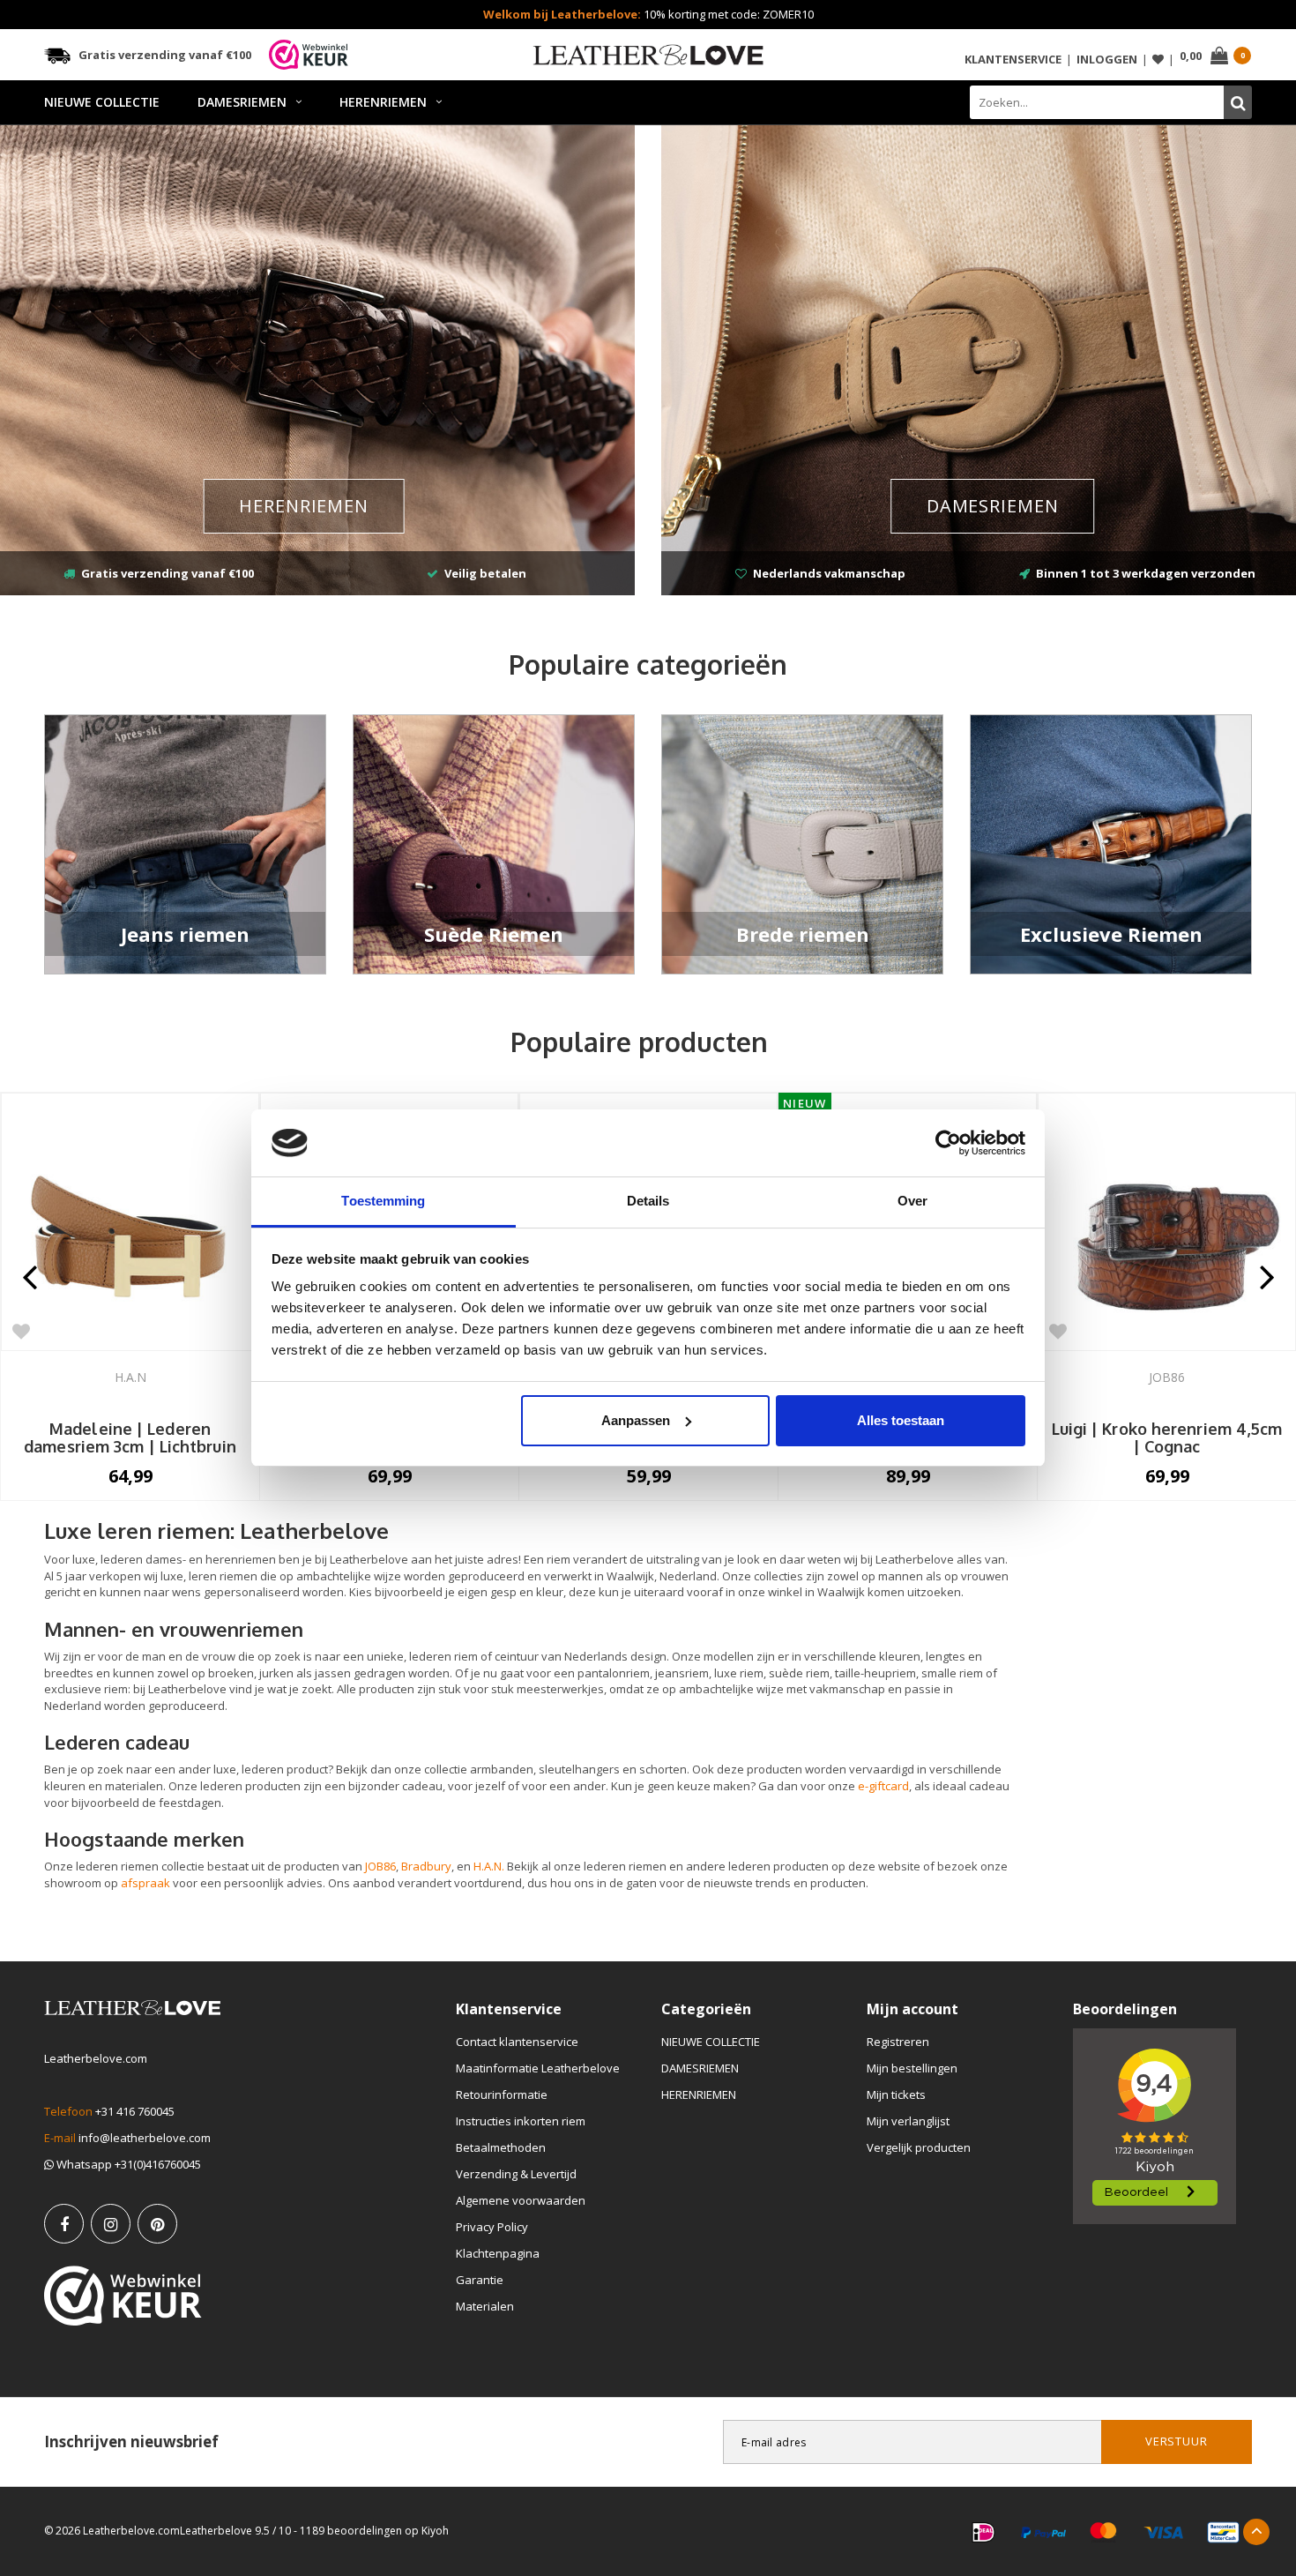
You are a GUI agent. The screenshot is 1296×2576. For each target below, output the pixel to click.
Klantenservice (1013, 59)
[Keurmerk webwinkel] (123, 2296)
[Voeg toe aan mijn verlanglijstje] (21, 1331)
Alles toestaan (901, 1420)
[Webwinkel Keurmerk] (309, 55)
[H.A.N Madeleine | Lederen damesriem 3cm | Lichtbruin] (130, 1222)
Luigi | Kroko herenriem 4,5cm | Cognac (1167, 1438)
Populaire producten (639, 1042)
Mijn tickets (896, 2094)
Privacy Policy (492, 2227)
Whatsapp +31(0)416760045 (127, 2164)
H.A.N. (489, 1866)
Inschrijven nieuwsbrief (131, 2442)
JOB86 (380, 1866)
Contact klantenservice (517, 2042)
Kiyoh (435, 2531)
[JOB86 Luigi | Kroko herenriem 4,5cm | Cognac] (1167, 1222)
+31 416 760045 (135, 2111)
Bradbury (426, 1866)
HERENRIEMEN (383, 102)
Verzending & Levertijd (516, 2174)
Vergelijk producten (919, 2147)
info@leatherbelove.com (145, 2138)
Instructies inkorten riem (521, 2121)
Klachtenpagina (498, 2253)
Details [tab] (648, 1201)
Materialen (485, 2306)
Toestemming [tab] (383, 1201)
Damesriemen (993, 506)
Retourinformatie (502, 2094)
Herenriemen (304, 506)
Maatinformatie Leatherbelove (538, 2068)
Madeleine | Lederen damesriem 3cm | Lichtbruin (130, 1438)
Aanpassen (636, 1420)
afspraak (145, 1883)
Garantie (480, 2280)
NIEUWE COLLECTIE (102, 102)
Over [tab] (912, 1201)
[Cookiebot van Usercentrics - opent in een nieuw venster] (948, 1143)
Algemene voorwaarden (521, 2200)
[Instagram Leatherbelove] (111, 2224)
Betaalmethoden (501, 2147)
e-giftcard (883, 1786)
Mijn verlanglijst (908, 2121)
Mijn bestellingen (912, 2068)
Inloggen (1107, 59)
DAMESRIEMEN (242, 102)
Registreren (898, 2042)
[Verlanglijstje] (1158, 60)
